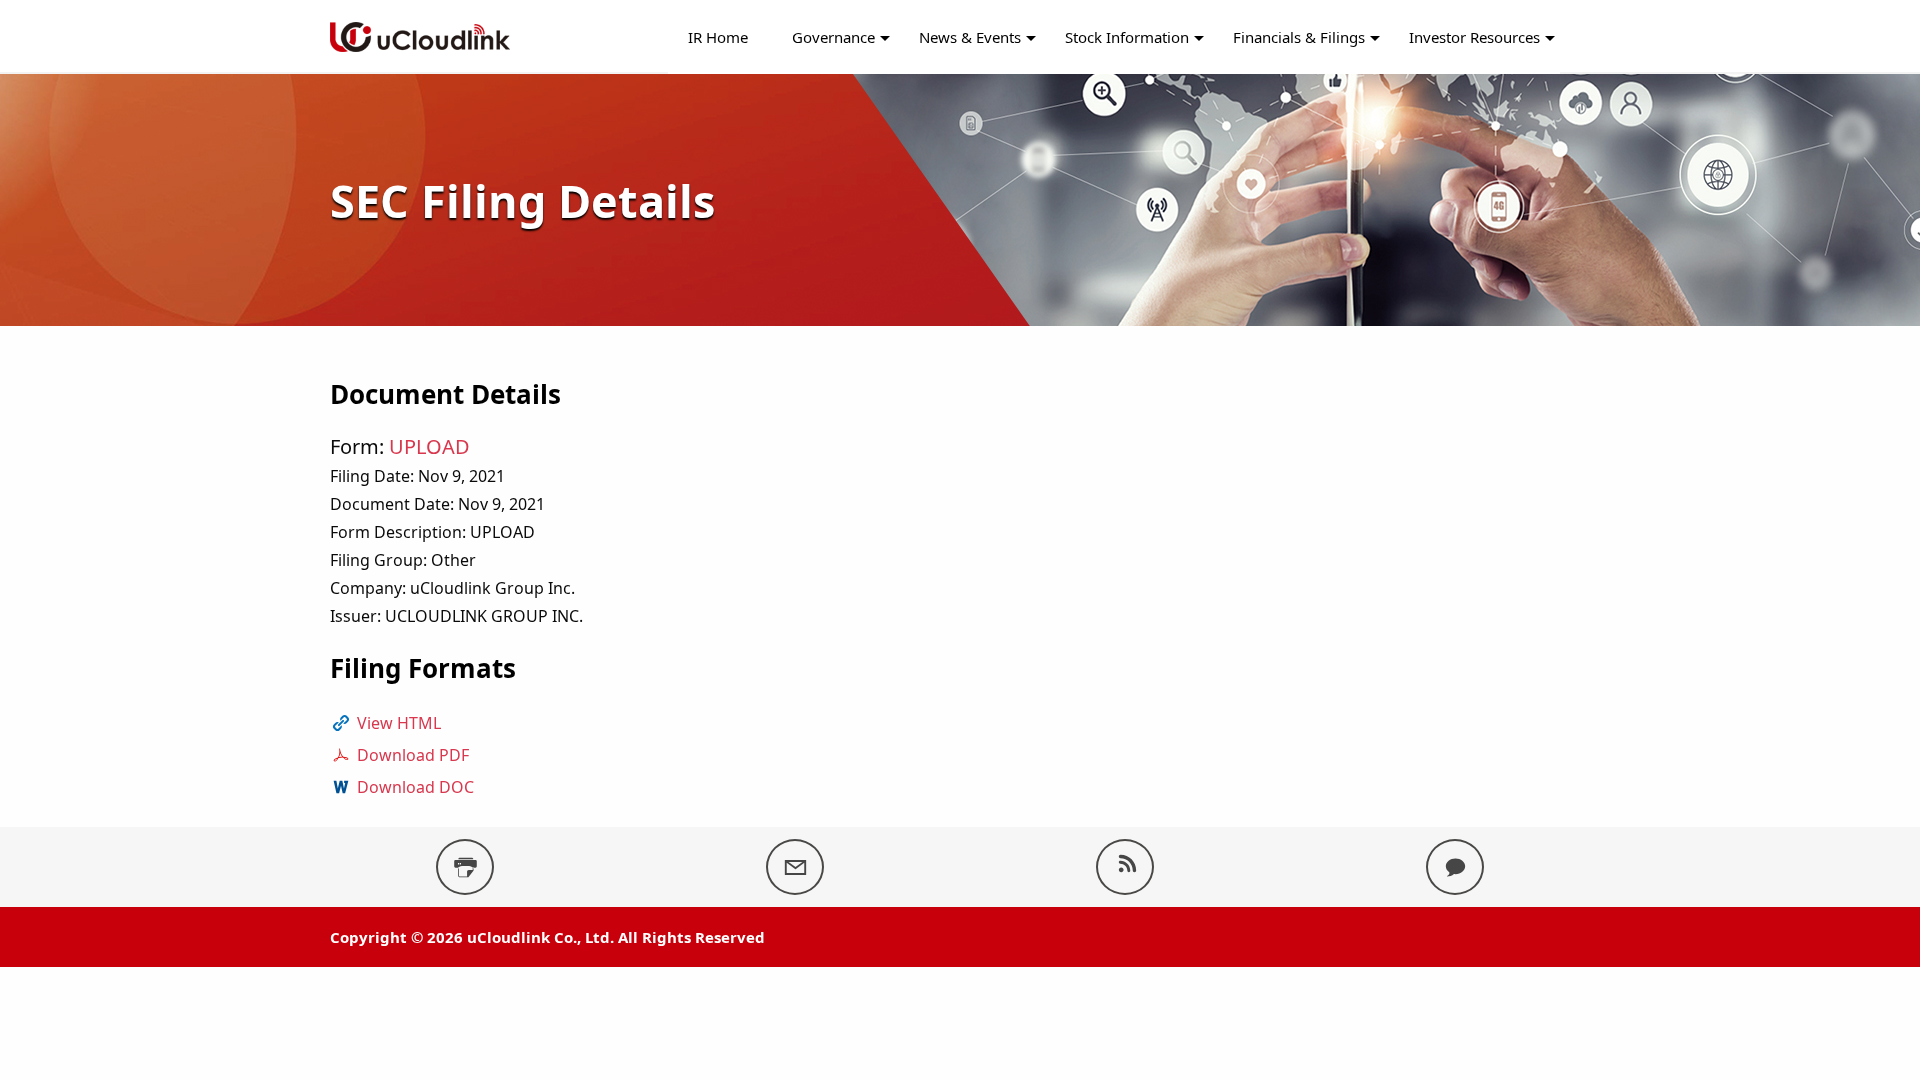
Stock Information (1127, 37)
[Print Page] (465, 867)
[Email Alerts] (795, 867)
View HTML (399, 723)
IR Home (718, 37)
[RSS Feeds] (1125, 867)
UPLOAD (429, 446)
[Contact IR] (1455, 867)
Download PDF (413, 755)
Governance (833, 37)
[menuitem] (718, 37)
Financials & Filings (1299, 37)
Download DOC (415, 787)
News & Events (970, 37)
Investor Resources (1474, 37)
